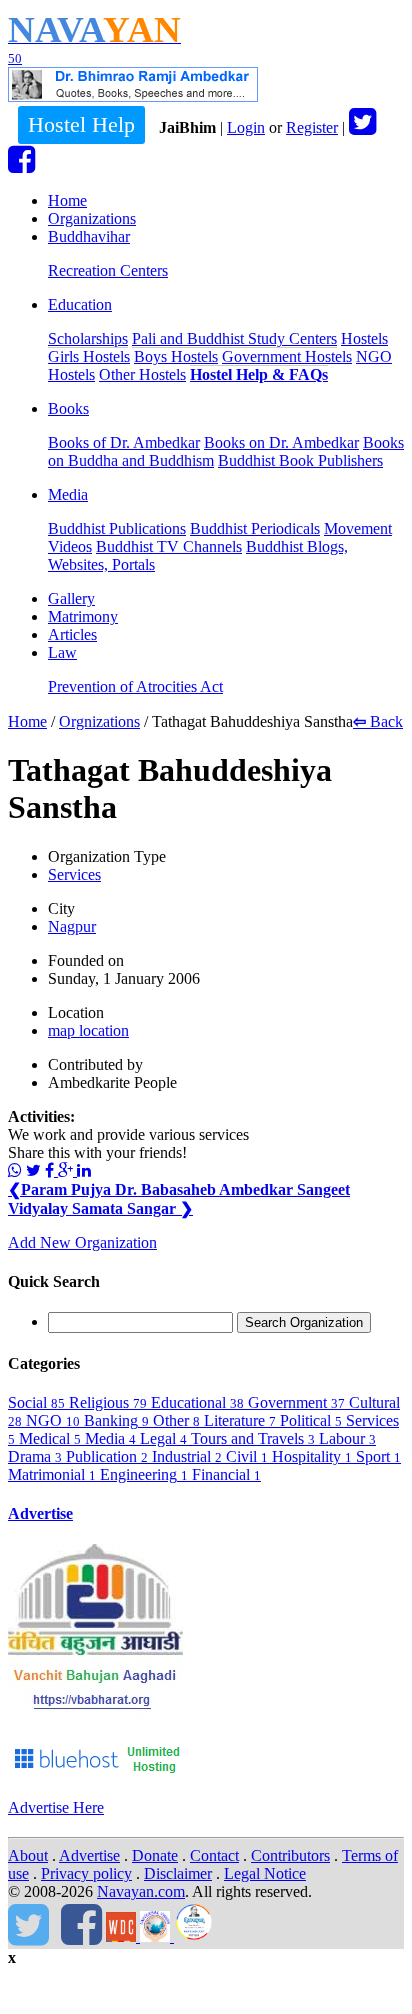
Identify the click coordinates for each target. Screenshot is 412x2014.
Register (312, 127)
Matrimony (83, 616)
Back (378, 721)
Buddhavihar (89, 236)
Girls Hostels (89, 356)
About (28, 1855)
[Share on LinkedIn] (84, 1170)
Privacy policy (86, 1873)
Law (62, 652)
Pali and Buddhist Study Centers (234, 338)
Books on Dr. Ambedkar (281, 442)
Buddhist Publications (117, 528)
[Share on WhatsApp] (15, 1170)
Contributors (290, 1855)
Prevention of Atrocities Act (135, 686)
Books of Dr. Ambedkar (124, 442)
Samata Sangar (132, 1208)
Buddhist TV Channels (169, 546)
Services (74, 874)
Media (68, 494)
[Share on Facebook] (51, 1170)
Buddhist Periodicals (255, 528)
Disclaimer (178, 1873)
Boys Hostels (176, 356)
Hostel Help (81, 124)
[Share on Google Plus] (67, 1170)
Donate (155, 1855)
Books (68, 408)
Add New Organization (82, 1242)
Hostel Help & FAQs (259, 374)
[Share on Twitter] (33, 1170)
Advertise (40, 1513)
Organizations (92, 218)
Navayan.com (141, 1891)
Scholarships (88, 338)
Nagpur (72, 926)
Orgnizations (99, 721)
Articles (72, 634)
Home (67, 200)
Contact (214, 1855)
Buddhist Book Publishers (300, 460)
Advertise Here (56, 1807)
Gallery (71, 598)
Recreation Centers (108, 270)
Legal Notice (265, 1873)
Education (80, 304)
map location (88, 1030)
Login (246, 127)
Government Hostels (287, 356)
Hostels (364, 338)
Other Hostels (142, 374)
